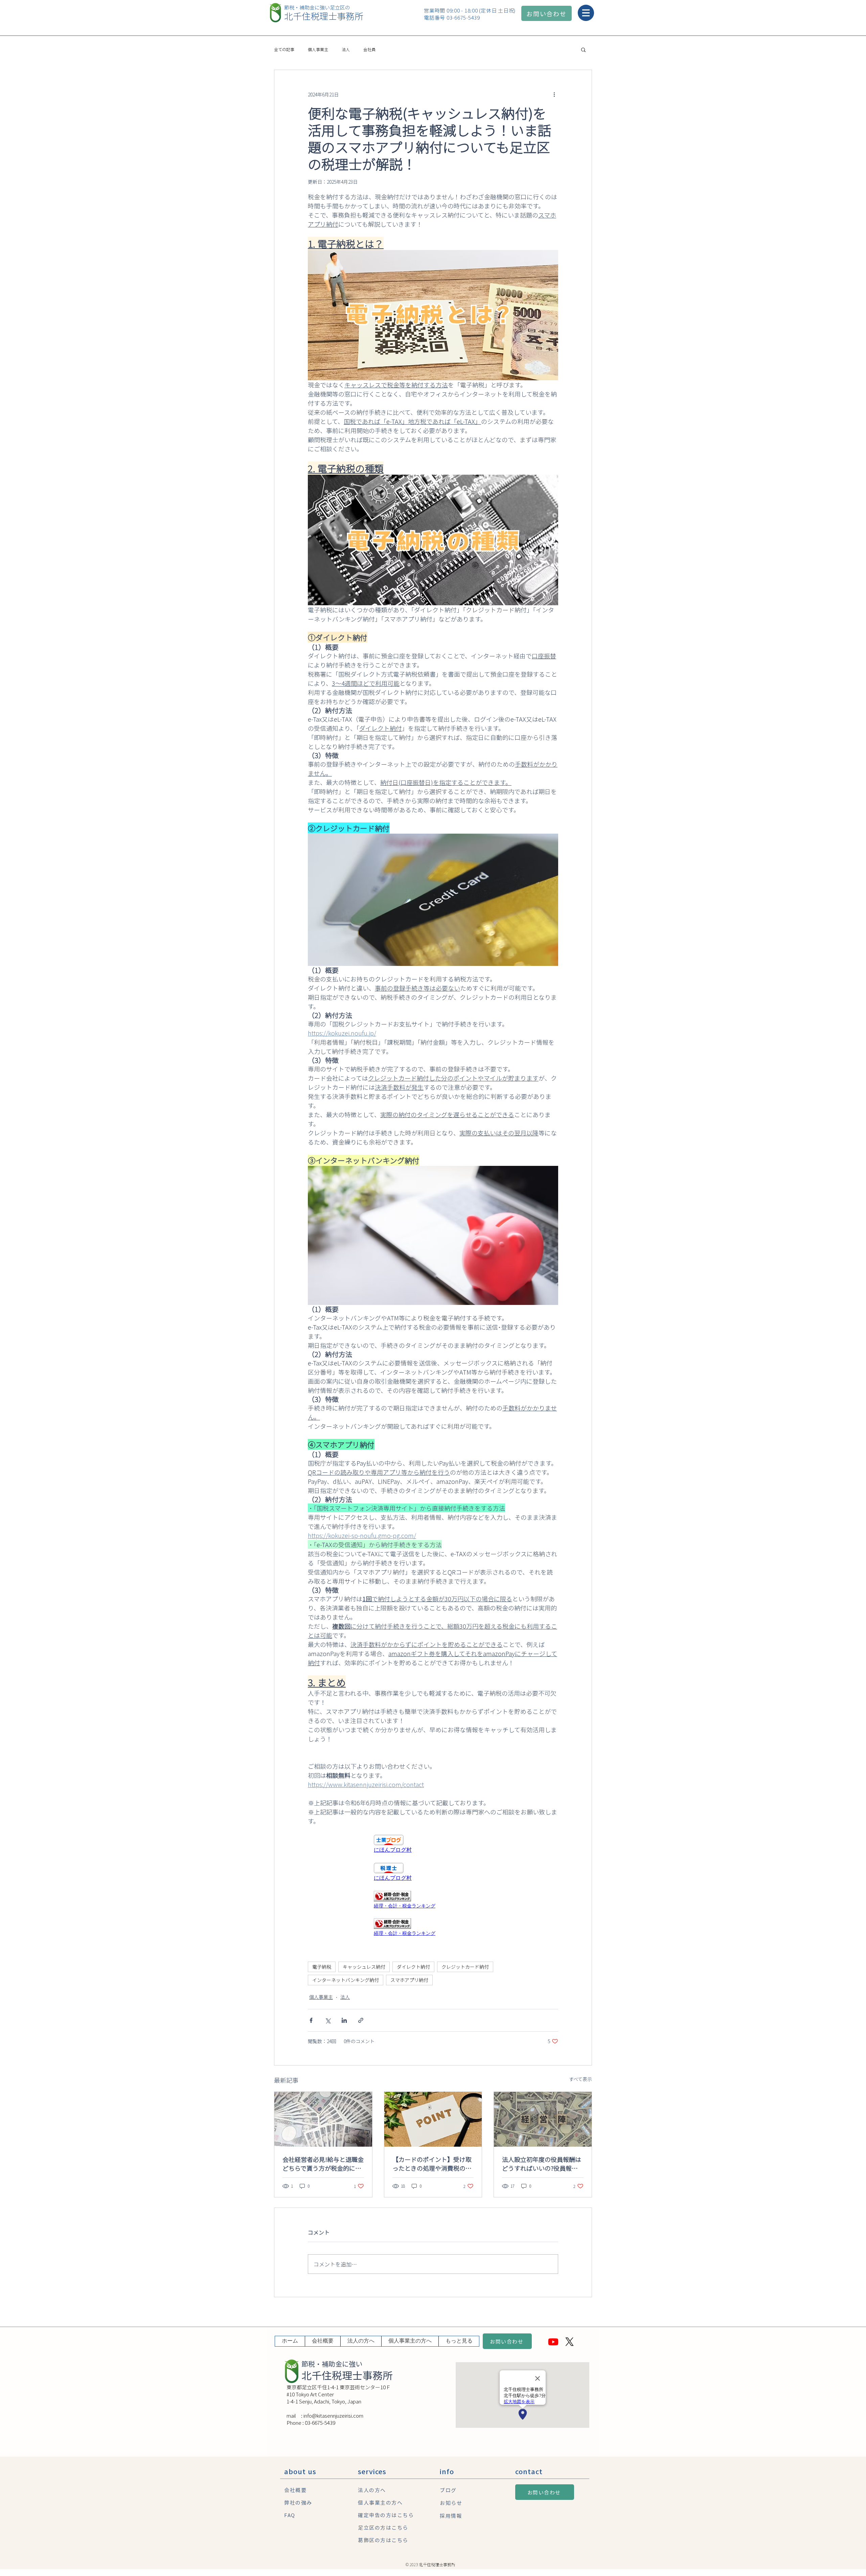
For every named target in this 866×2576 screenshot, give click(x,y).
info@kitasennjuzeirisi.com (333, 2415)
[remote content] (433, 1844)
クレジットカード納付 (465, 1967)
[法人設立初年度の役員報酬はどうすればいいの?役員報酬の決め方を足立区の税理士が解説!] (543, 2119)
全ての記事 (284, 49)
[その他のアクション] (554, 94)
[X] (569, 2342)
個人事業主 (318, 49)
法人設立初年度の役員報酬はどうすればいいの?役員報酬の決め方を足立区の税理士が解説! (542, 2164)
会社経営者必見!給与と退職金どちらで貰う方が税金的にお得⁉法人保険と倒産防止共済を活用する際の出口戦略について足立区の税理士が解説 (323, 2164)
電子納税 (322, 1967)
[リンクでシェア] (361, 2020)
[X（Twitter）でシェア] (328, 2020)
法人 (346, 49)
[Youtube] (553, 2342)
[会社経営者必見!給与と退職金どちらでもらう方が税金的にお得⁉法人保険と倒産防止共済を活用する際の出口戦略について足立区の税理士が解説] (323, 2119)
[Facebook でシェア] (311, 2020)
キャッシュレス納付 (364, 1967)
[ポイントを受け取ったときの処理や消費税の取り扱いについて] (433, 2119)
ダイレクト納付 (413, 1967)
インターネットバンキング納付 (346, 1980)
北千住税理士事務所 (324, 16)
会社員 (369, 49)
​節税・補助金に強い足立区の (317, 7)
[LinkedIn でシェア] (344, 2020)
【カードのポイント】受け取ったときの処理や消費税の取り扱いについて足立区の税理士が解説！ (432, 2164)
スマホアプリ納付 (409, 1980)
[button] (585, 13)
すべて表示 (580, 2079)
